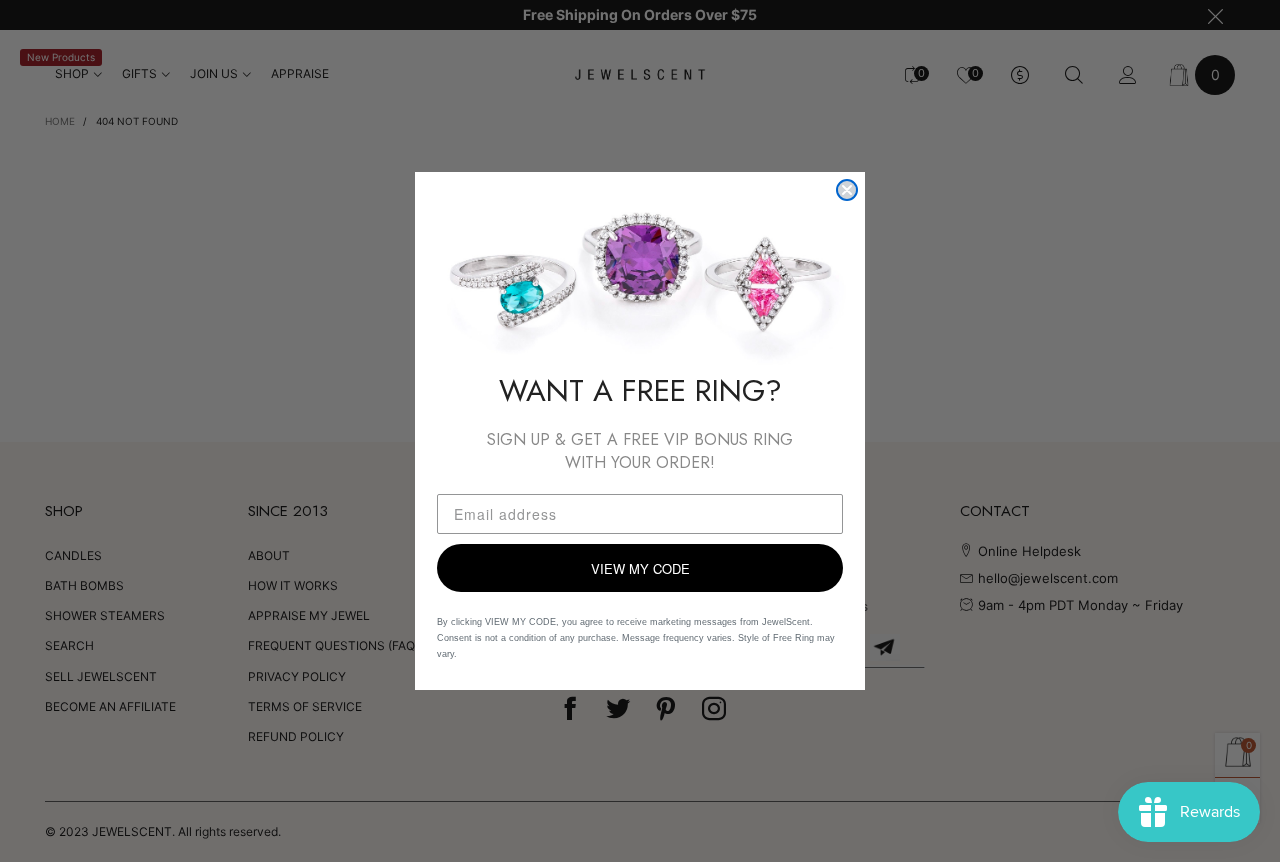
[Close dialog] (847, 190)
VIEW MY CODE (640, 568)
